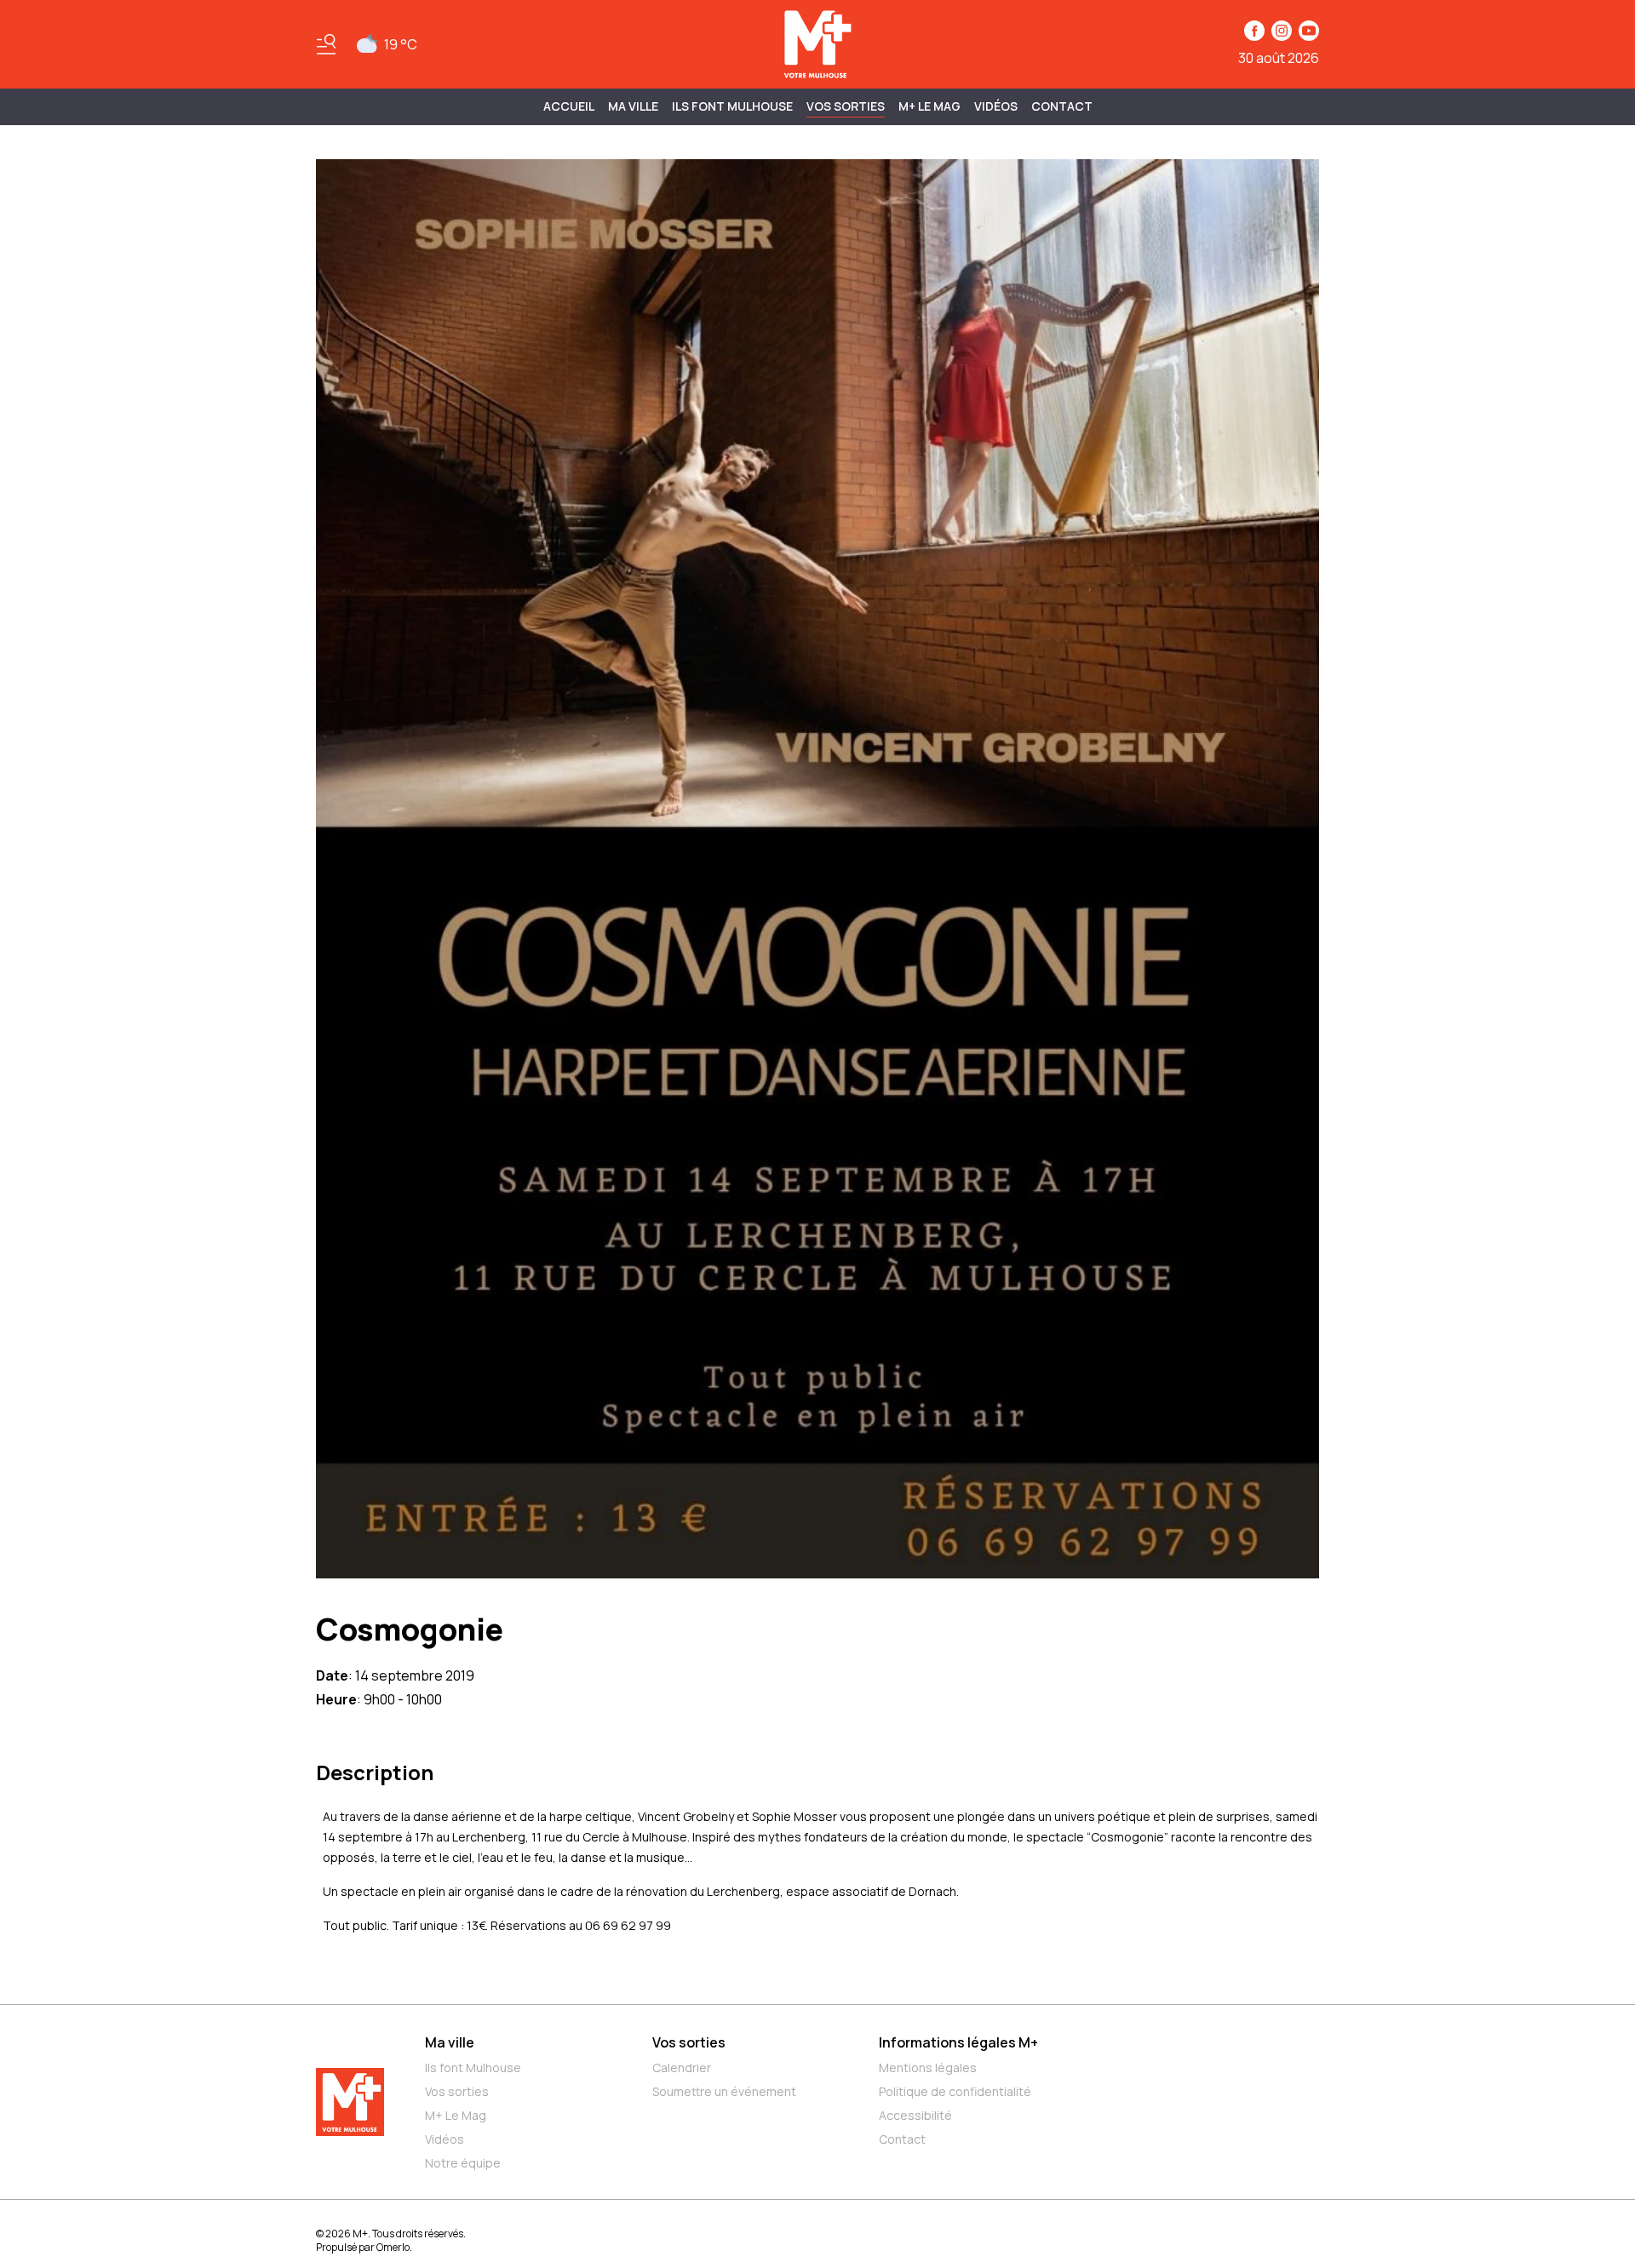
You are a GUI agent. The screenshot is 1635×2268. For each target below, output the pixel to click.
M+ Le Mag (929, 106)
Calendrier (682, 2068)
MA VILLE (633, 106)
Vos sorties (846, 106)
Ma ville (450, 2042)
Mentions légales (928, 2068)
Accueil (569, 106)
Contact (1062, 106)
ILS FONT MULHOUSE (732, 106)
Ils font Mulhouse (473, 2068)
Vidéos (996, 106)
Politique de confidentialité (955, 2091)
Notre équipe (463, 2163)
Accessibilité (915, 2115)
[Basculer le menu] (326, 44)
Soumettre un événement (724, 2091)
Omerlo (393, 2247)
